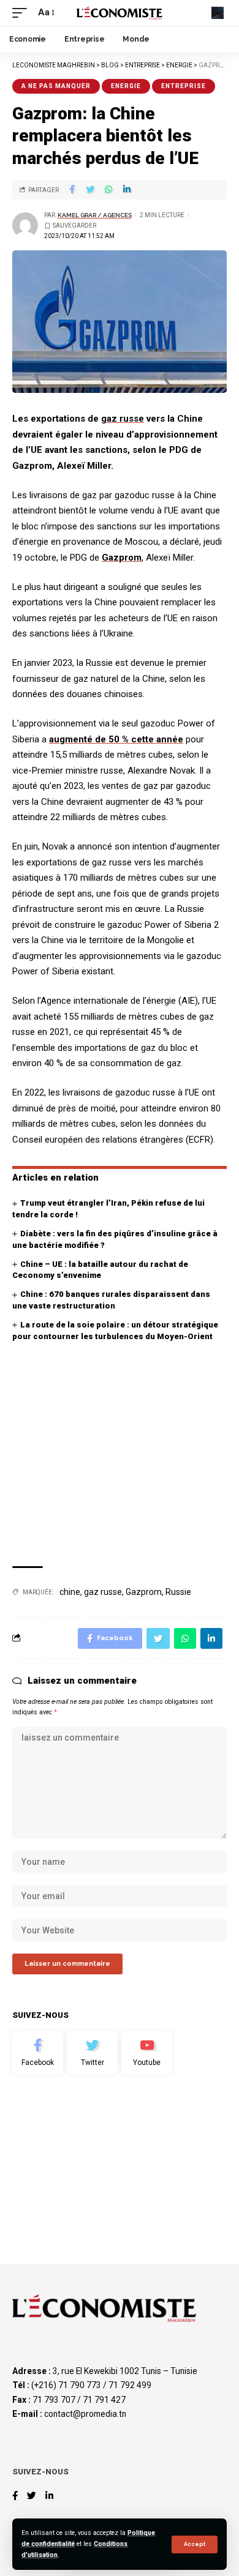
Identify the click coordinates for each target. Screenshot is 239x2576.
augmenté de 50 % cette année (116, 739)
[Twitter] (92, 2053)
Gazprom (122, 558)
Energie (126, 86)
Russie (178, 1592)
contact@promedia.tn (85, 2414)
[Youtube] (147, 2053)
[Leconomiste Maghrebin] (120, 13)
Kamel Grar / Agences (95, 215)
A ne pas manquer (56, 86)
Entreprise (184, 86)
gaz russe (123, 419)
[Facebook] (38, 2053)
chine (70, 1592)
